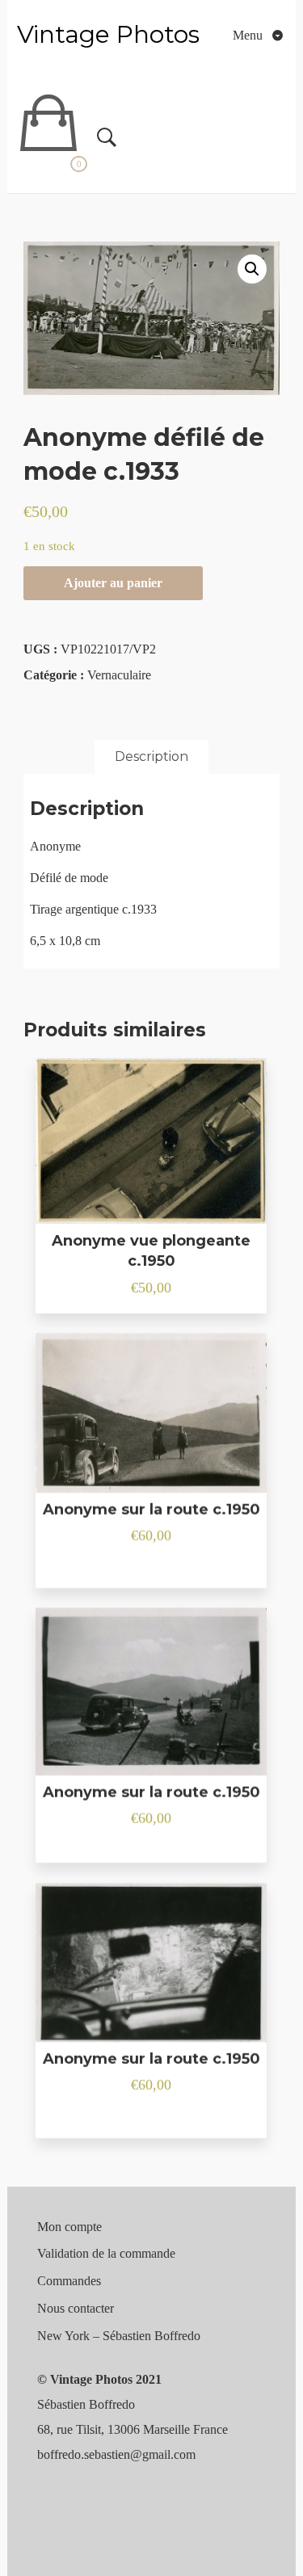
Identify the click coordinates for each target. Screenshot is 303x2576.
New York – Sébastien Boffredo (119, 2336)
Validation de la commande (106, 2253)
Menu (249, 35)
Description (151, 756)
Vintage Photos (108, 34)
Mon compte (69, 2227)
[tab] (151, 757)
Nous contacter (76, 2308)
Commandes (69, 2281)
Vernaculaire (119, 675)
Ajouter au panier (113, 583)
